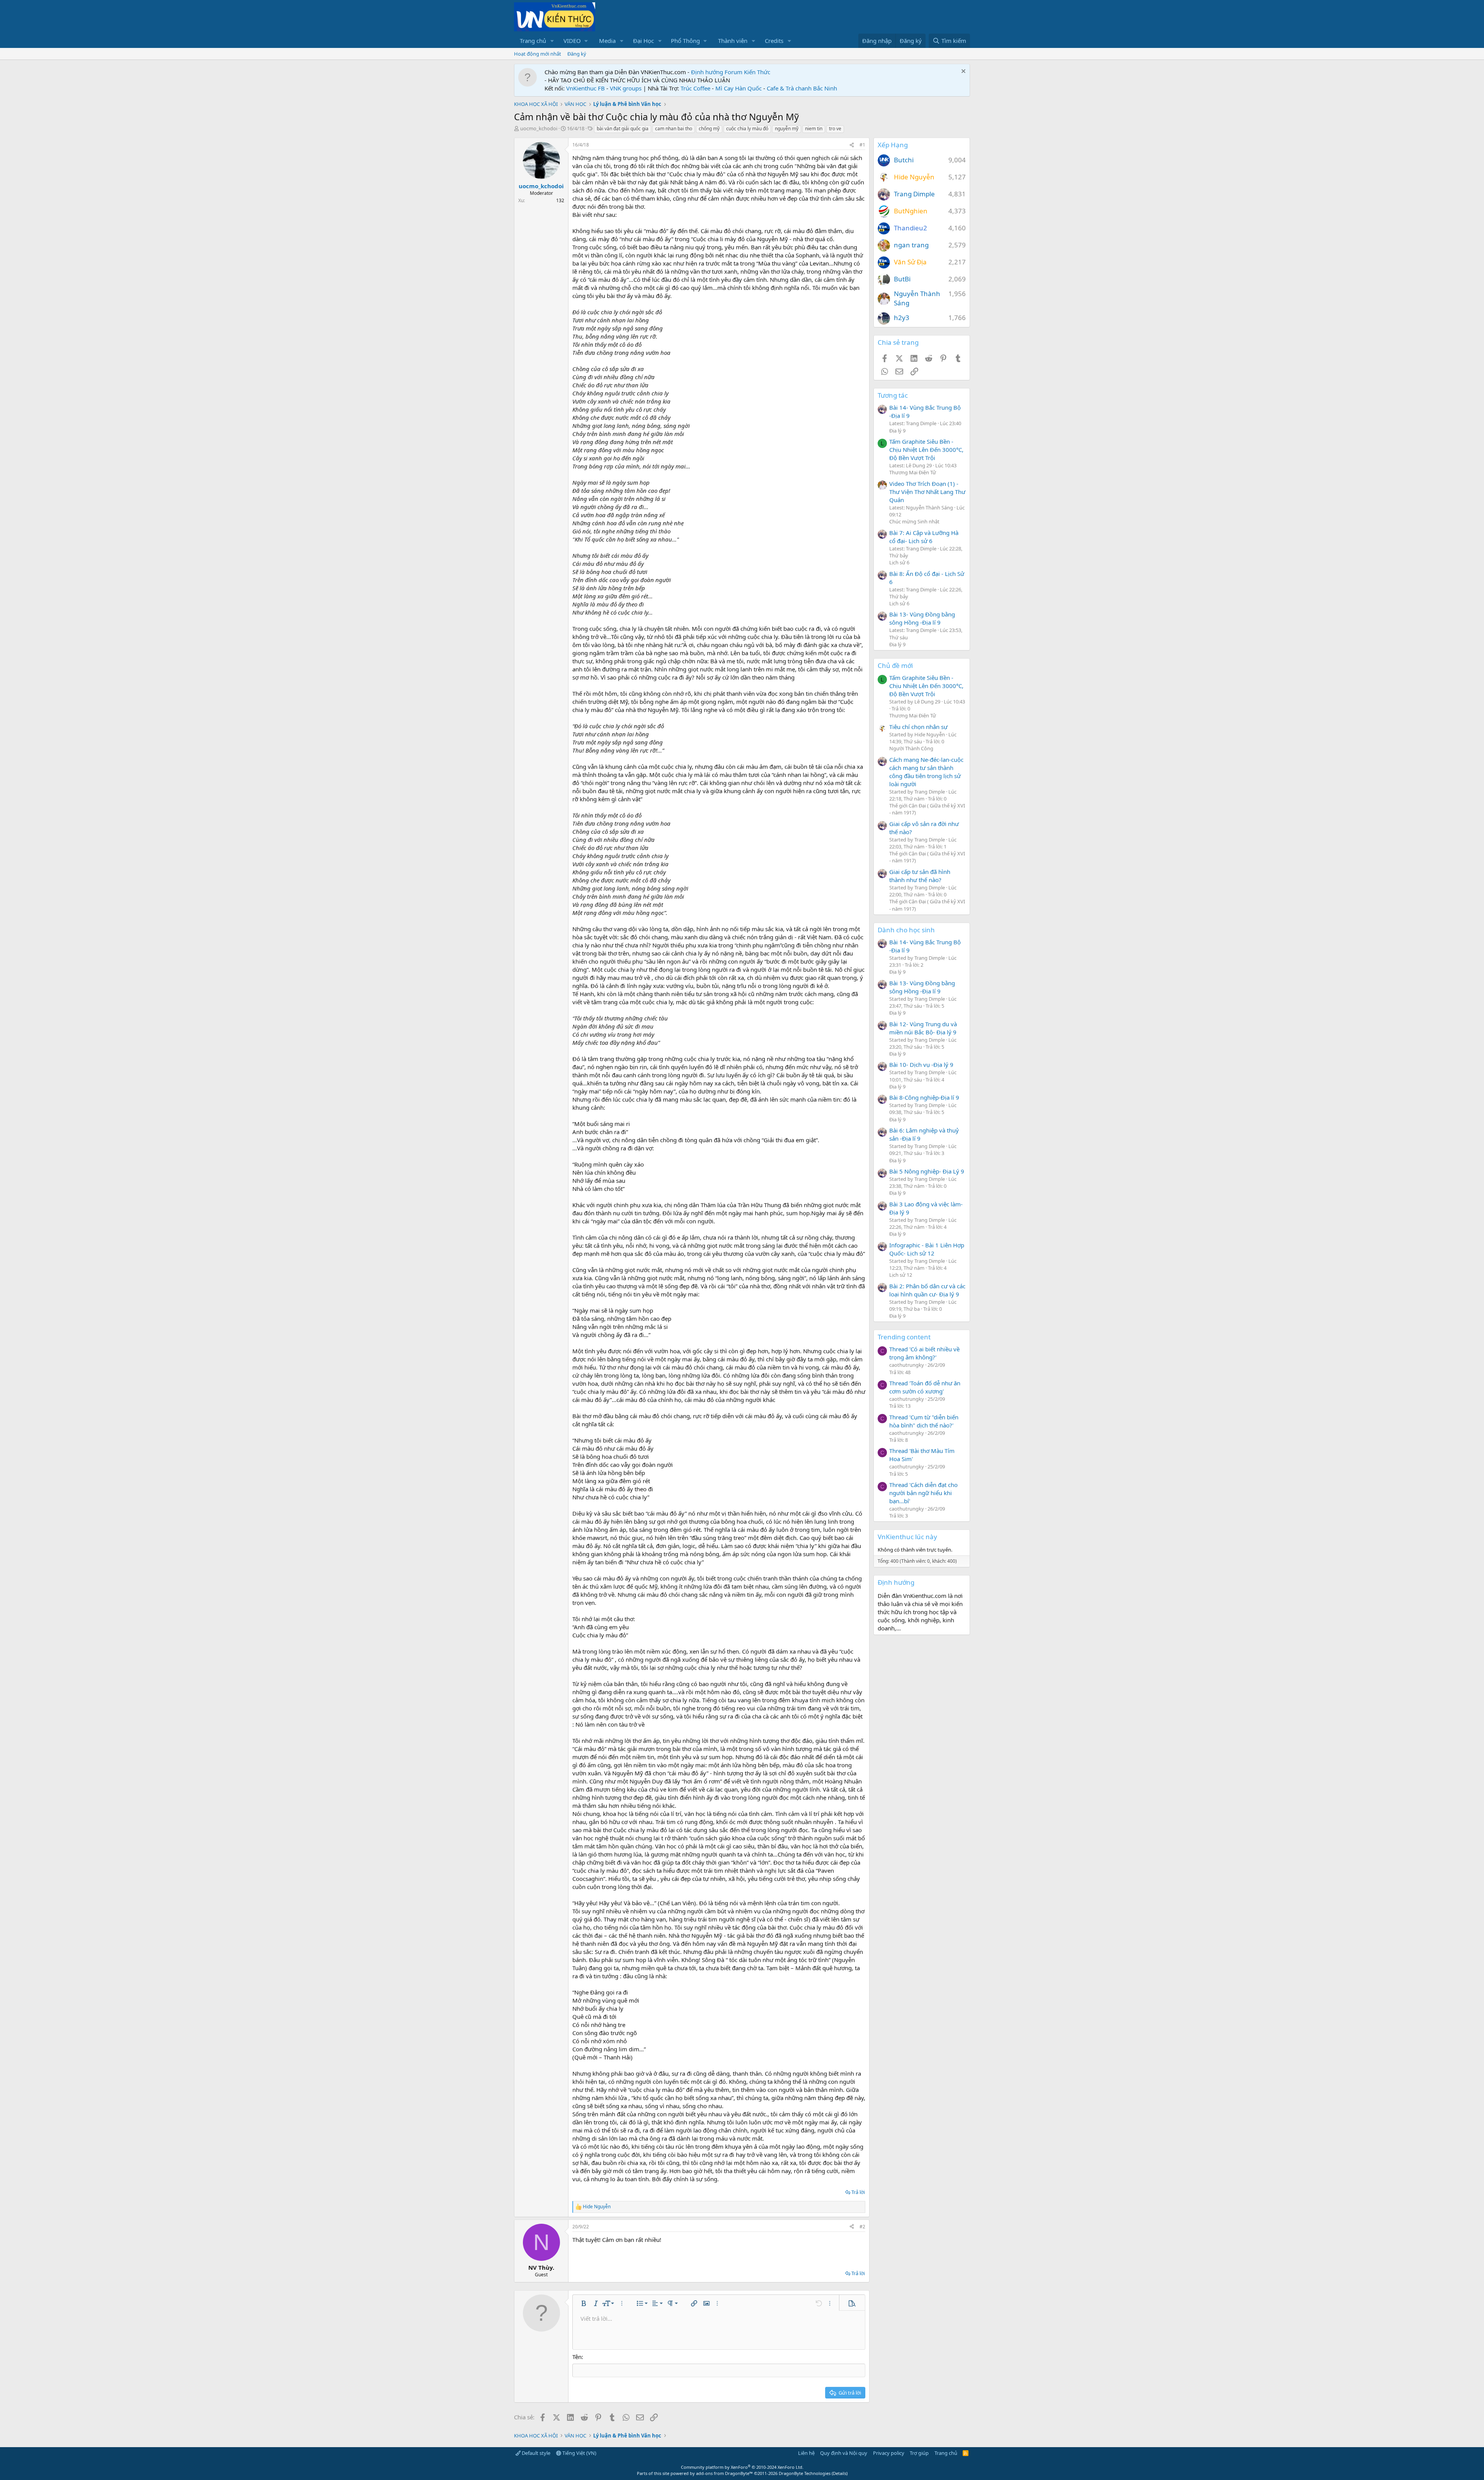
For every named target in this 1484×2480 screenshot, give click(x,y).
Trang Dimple (914, 194)
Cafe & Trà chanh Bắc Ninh (802, 88)
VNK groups (626, 88)
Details (840, 2473)
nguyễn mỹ (787, 129)
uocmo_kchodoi (539, 128)
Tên (577, 2357)
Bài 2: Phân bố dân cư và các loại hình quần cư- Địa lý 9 (927, 1290)
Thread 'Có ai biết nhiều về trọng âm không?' (924, 1353)
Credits (774, 41)
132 (560, 200)
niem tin (814, 129)
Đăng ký (577, 54)
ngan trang (911, 245)
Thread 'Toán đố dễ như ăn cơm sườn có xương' (925, 1387)
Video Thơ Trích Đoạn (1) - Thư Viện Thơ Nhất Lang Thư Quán (927, 492)
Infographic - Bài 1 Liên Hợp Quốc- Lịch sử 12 (927, 1249)
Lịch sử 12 (901, 1275)
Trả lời (858, 2192)
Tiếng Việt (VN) (579, 2453)
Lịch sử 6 (899, 562)
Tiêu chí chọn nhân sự (918, 727)
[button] (552, 41)
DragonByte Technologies (805, 2473)
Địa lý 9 (897, 431)
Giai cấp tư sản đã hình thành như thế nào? (920, 876)
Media (607, 41)
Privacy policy (889, 2453)
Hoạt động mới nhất (538, 54)
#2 (862, 2227)
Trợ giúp (919, 2453)
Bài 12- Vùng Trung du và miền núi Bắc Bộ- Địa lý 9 (923, 1028)
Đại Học (643, 41)
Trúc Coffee (695, 88)
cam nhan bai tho (674, 129)
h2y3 (902, 318)
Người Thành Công (911, 748)
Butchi (904, 160)
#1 (862, 145)
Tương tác (893, 395)
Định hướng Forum (717, 72)
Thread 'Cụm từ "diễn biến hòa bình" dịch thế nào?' (924, 1421)
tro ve (835, 129)
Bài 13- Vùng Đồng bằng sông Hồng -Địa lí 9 (922, 618)
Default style (535, 2453)
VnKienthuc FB (585, 88)
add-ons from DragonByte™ (724, 2473)
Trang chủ (533, 41)
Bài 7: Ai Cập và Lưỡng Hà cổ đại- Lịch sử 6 (924, 537)
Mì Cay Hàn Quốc (739, 88)
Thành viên (733, 41)
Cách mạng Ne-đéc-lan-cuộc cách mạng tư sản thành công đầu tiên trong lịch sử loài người (926, 772)
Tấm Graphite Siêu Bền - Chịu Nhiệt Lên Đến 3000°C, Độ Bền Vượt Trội (926, 450)
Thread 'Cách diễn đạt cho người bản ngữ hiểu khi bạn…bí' (923, 1493)
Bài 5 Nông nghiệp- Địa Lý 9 (927, 1171)
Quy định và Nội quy (844, 2453)
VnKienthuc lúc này (907, 1537)
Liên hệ (806, 2453)
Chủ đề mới (895, 665)
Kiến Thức (757, 72)
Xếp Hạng (893, 145)
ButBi (902, 279)
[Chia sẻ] (852, 145)
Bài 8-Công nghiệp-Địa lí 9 (924, 1097)
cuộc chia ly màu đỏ (747, 129)
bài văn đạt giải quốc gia (623, 129)
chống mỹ (709, 129)
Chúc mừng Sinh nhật (914, 521)
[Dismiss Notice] (962, 72)
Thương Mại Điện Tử (913, 472)
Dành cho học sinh (906, 930)
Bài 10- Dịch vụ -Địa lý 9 (921, 1065)
